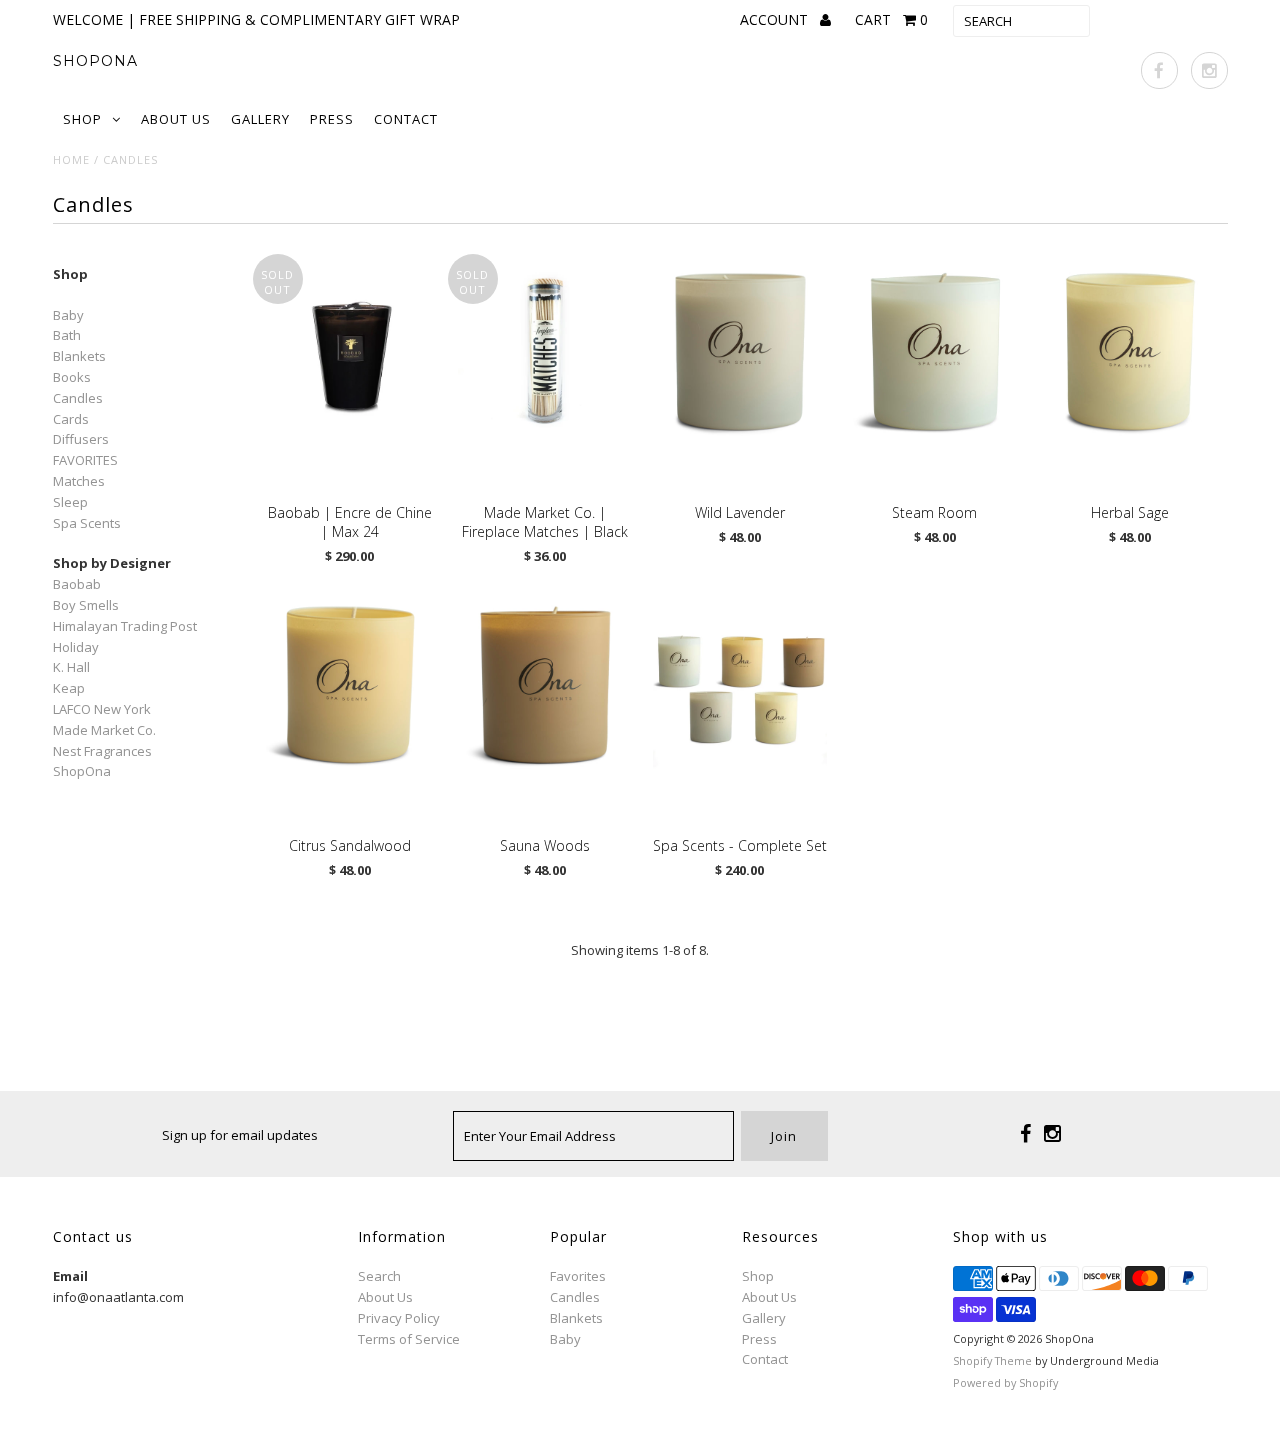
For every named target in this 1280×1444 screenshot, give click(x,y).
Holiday (76, 647)
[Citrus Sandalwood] (350, 684)
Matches (79, 481)
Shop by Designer (112, 563)
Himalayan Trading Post (125, 626)
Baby (68, 315)
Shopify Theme (992, 1360)
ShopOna (95, 61)
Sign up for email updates (240, 1135)
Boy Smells (86, 605)
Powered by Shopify (1005, 1382)
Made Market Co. (104, 730)
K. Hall (71, 667)
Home (71, 159)
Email (70, 1276)
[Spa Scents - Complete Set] (740, 684)
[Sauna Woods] (545, 684)
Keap (69, 688)
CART (891, 19)
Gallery (260, 119)
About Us (176, 119)
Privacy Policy (399, 1318)
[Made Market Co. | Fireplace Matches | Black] (545, 351)
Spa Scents (87, 523)
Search (379, 1276)
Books (72, 377)
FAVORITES (85, 460)
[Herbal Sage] (1130, 351)
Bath (67, 335)
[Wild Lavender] (740, 351)
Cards (71, 419)
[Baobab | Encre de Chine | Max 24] (350, 347)
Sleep (70, 502)
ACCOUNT (776, 19)
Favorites (578, 1276)
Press (332, 119)
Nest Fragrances (102, 751)
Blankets (79, 356)
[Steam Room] (935, 351)
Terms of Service (409, 1339)
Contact (406, 119)
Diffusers (81, 439)
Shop (82, 119)
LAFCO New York (102, 709)
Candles (78, 398)
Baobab (77, 584)
